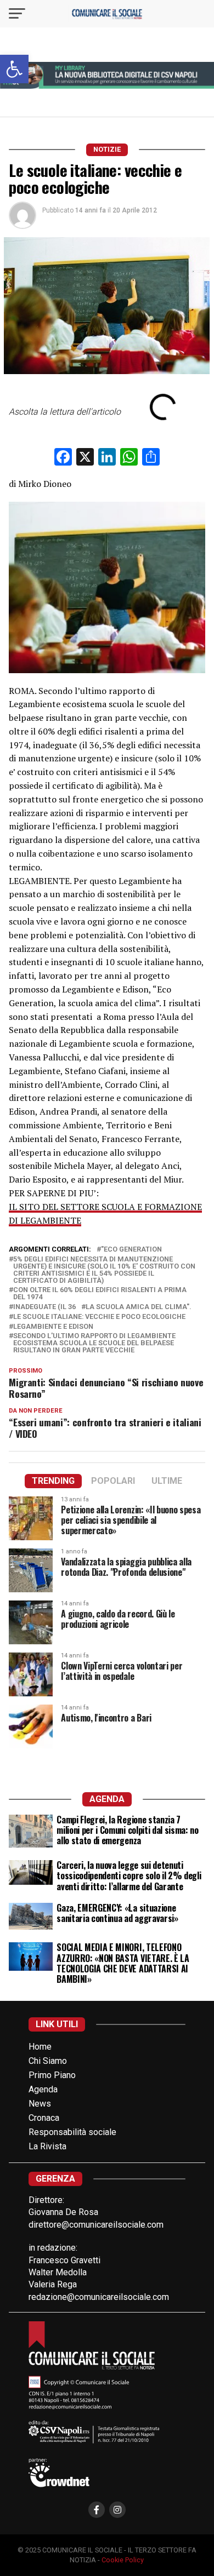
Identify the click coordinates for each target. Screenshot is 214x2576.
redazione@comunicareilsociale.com (99, 2297)
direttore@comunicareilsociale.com (96, 2225)
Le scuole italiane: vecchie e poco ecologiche (99, 1317)
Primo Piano (52, 2075)
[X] (85, 458)
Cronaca (44, 2118)
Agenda (43, 2089)
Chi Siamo (48, 2061)
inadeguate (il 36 (44, 1307)
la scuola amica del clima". (139, 1307)
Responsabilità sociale (72, 2132)
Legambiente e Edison (53, 1327)
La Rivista (47, 2146)
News (40, 2104)
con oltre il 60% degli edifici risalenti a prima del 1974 (100, 1294)
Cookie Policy (123, 2560)
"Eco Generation (131, 1250)
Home (40, 2047)
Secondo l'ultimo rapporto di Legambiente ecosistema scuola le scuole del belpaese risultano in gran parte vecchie (94, 1343)
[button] (14, 69)
